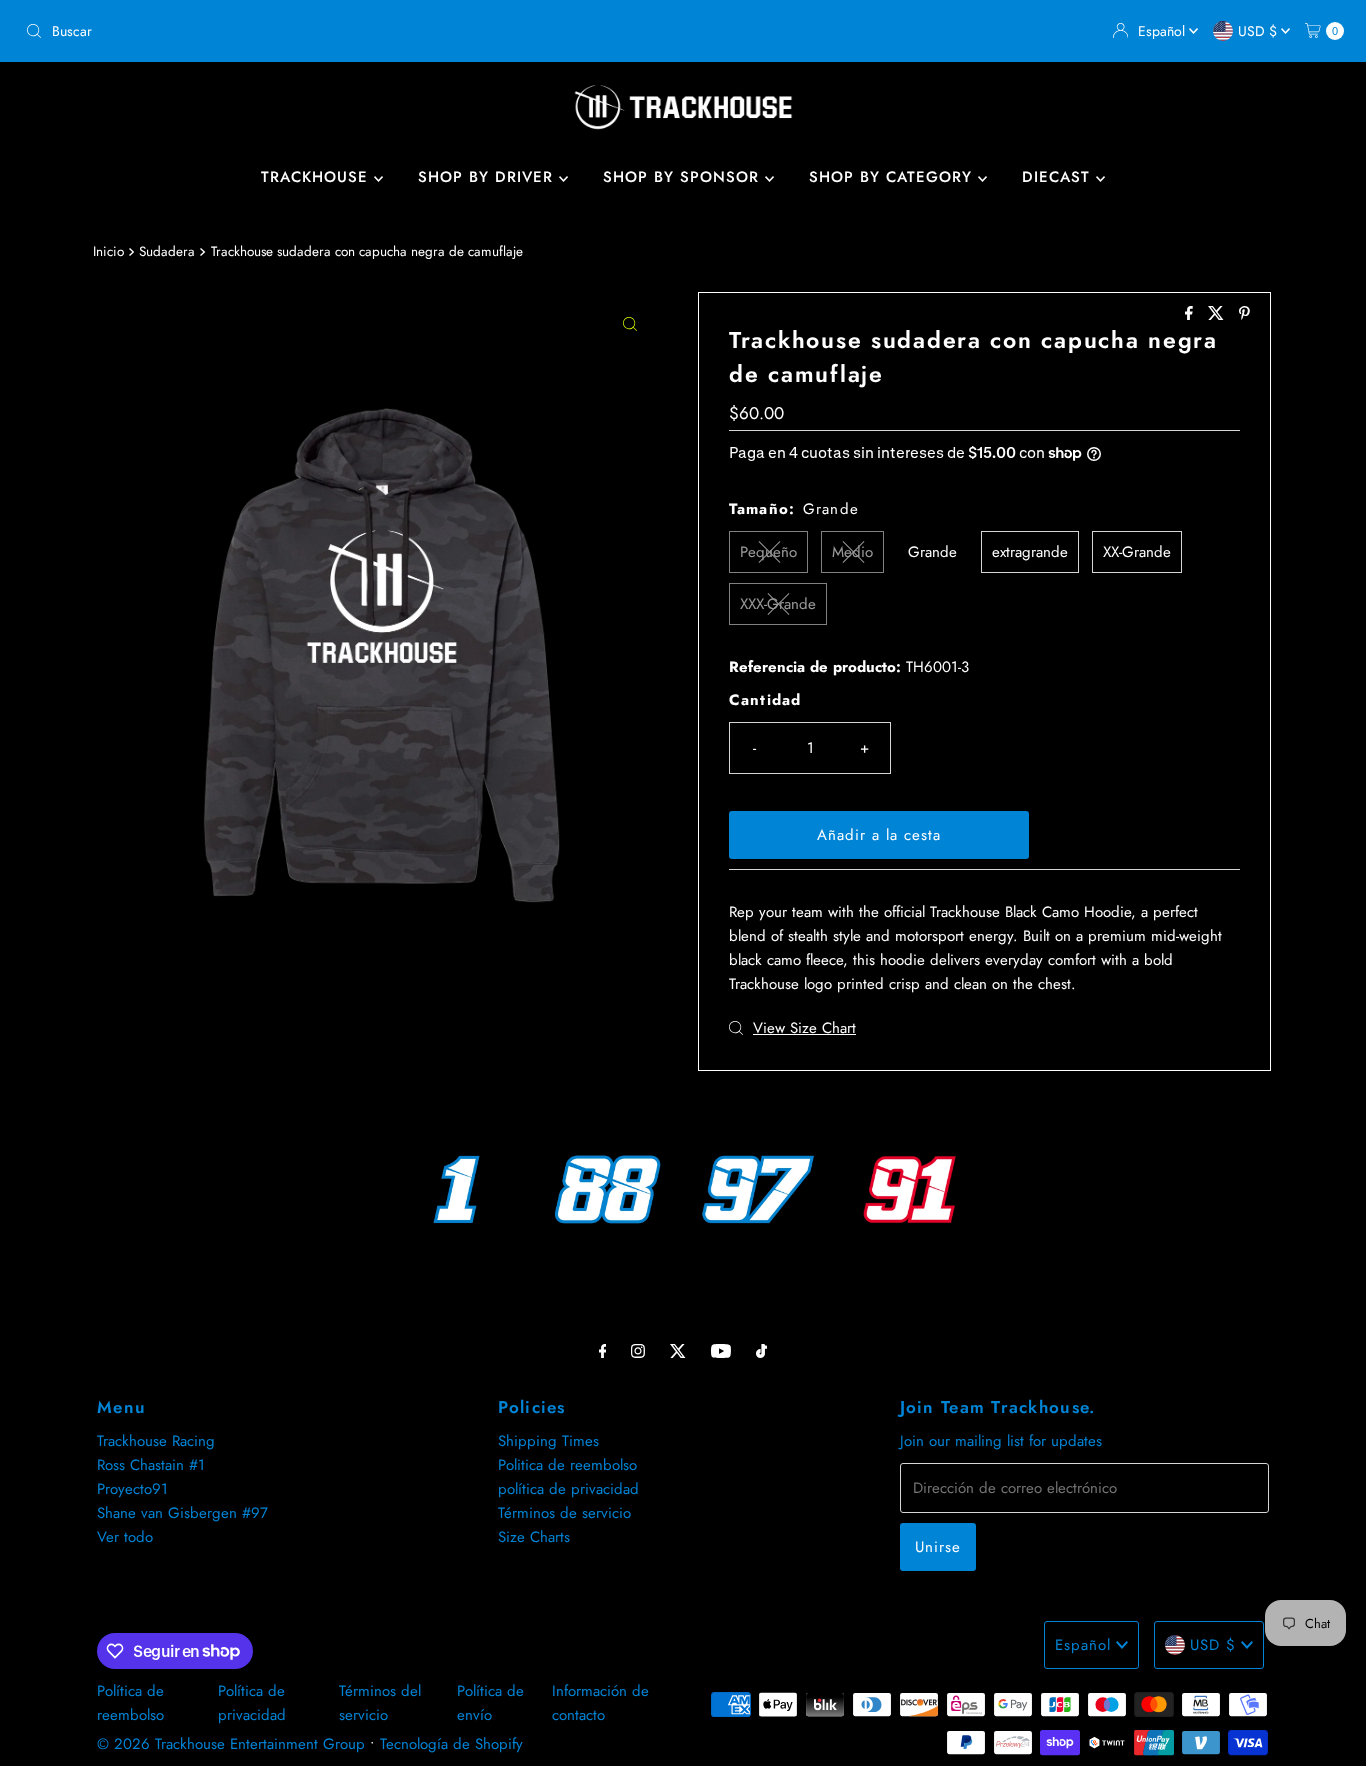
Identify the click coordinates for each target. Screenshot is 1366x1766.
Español (1163, 31)
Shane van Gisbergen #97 (182, 1513)
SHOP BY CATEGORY (893, 177)
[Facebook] (603, 1350)
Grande (932, 552)
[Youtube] (721, 1350)
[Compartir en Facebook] (1191, 314)
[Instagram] (638, 1350)
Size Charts (534, 1537)
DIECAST (1059, 177)
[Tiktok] (761, 1350)
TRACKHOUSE (317, 177)
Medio (852, 552)
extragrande (1030, 552)
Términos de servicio (564, 1513)
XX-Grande (1137, 552)
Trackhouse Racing (156, 1441)
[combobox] (346, 31)
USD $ (1259, 31)
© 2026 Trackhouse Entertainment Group (231, 1744)
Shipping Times (548, 1441)
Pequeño (768, 552)
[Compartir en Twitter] (1218, 314)
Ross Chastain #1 (151, 1465)
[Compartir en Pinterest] (1244, 314)
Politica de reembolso (567, 1465)
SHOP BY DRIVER (488, 177)
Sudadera (167, 251)
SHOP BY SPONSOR (684, 177)
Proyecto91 (132, 1489)
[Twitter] (678, 1350)
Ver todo (125, 1537)
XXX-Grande (778, 604)
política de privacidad (568, 1489)
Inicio (108, 251)
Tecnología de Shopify (451, 1744)
